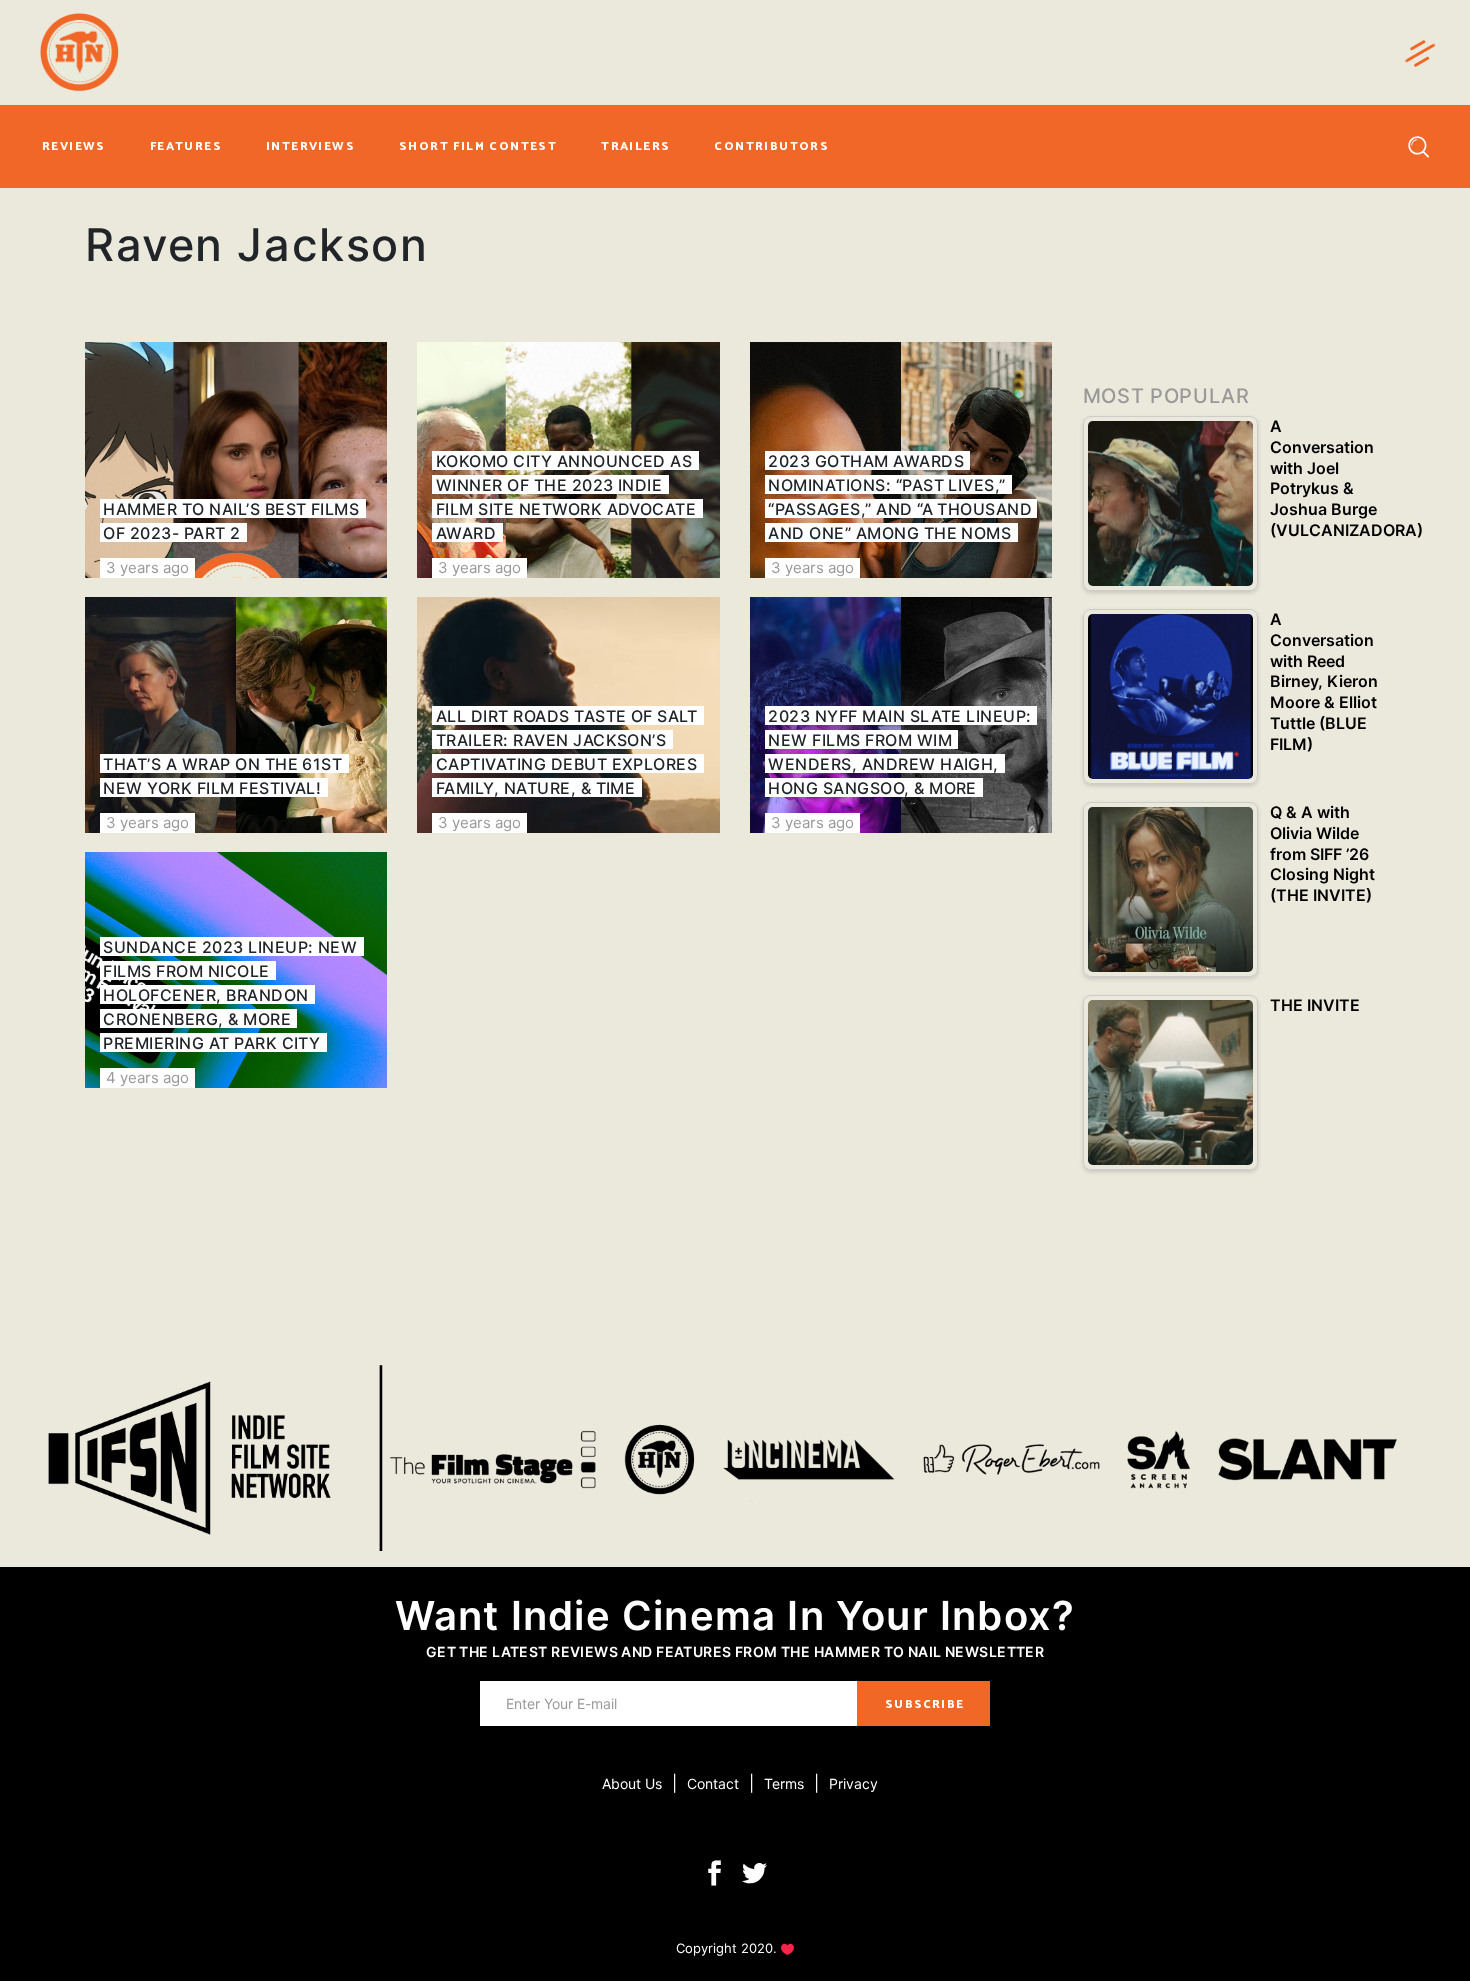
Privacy (853, 1783)
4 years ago (147, 1077)
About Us (632, 1783)
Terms (784, 1783)
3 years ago (147, 567)
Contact (713, 1783)
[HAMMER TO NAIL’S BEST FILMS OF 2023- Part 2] (236, 460)
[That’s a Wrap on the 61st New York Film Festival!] (236, 715)
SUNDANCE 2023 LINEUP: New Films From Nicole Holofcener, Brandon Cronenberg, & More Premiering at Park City (230, 995)
